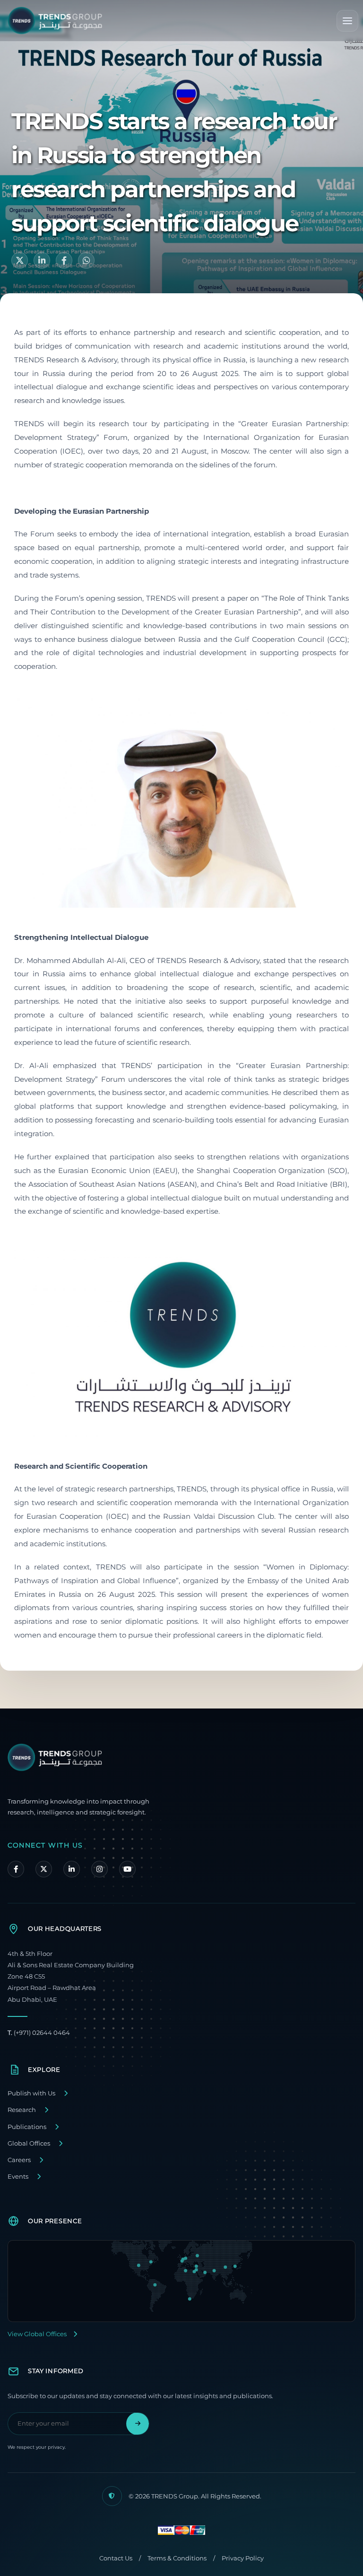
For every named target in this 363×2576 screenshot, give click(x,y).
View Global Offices (37, 2334)
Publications (27, 2127)
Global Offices (29, 2143)
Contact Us (116, 2558)
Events (18, 2177)
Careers (19, 2160)
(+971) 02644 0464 (39, 2033)
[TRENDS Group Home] (55, 21)
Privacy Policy (243, 2558)
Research (22, 2110)
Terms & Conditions (177, 2558)
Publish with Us (31, 2093)
